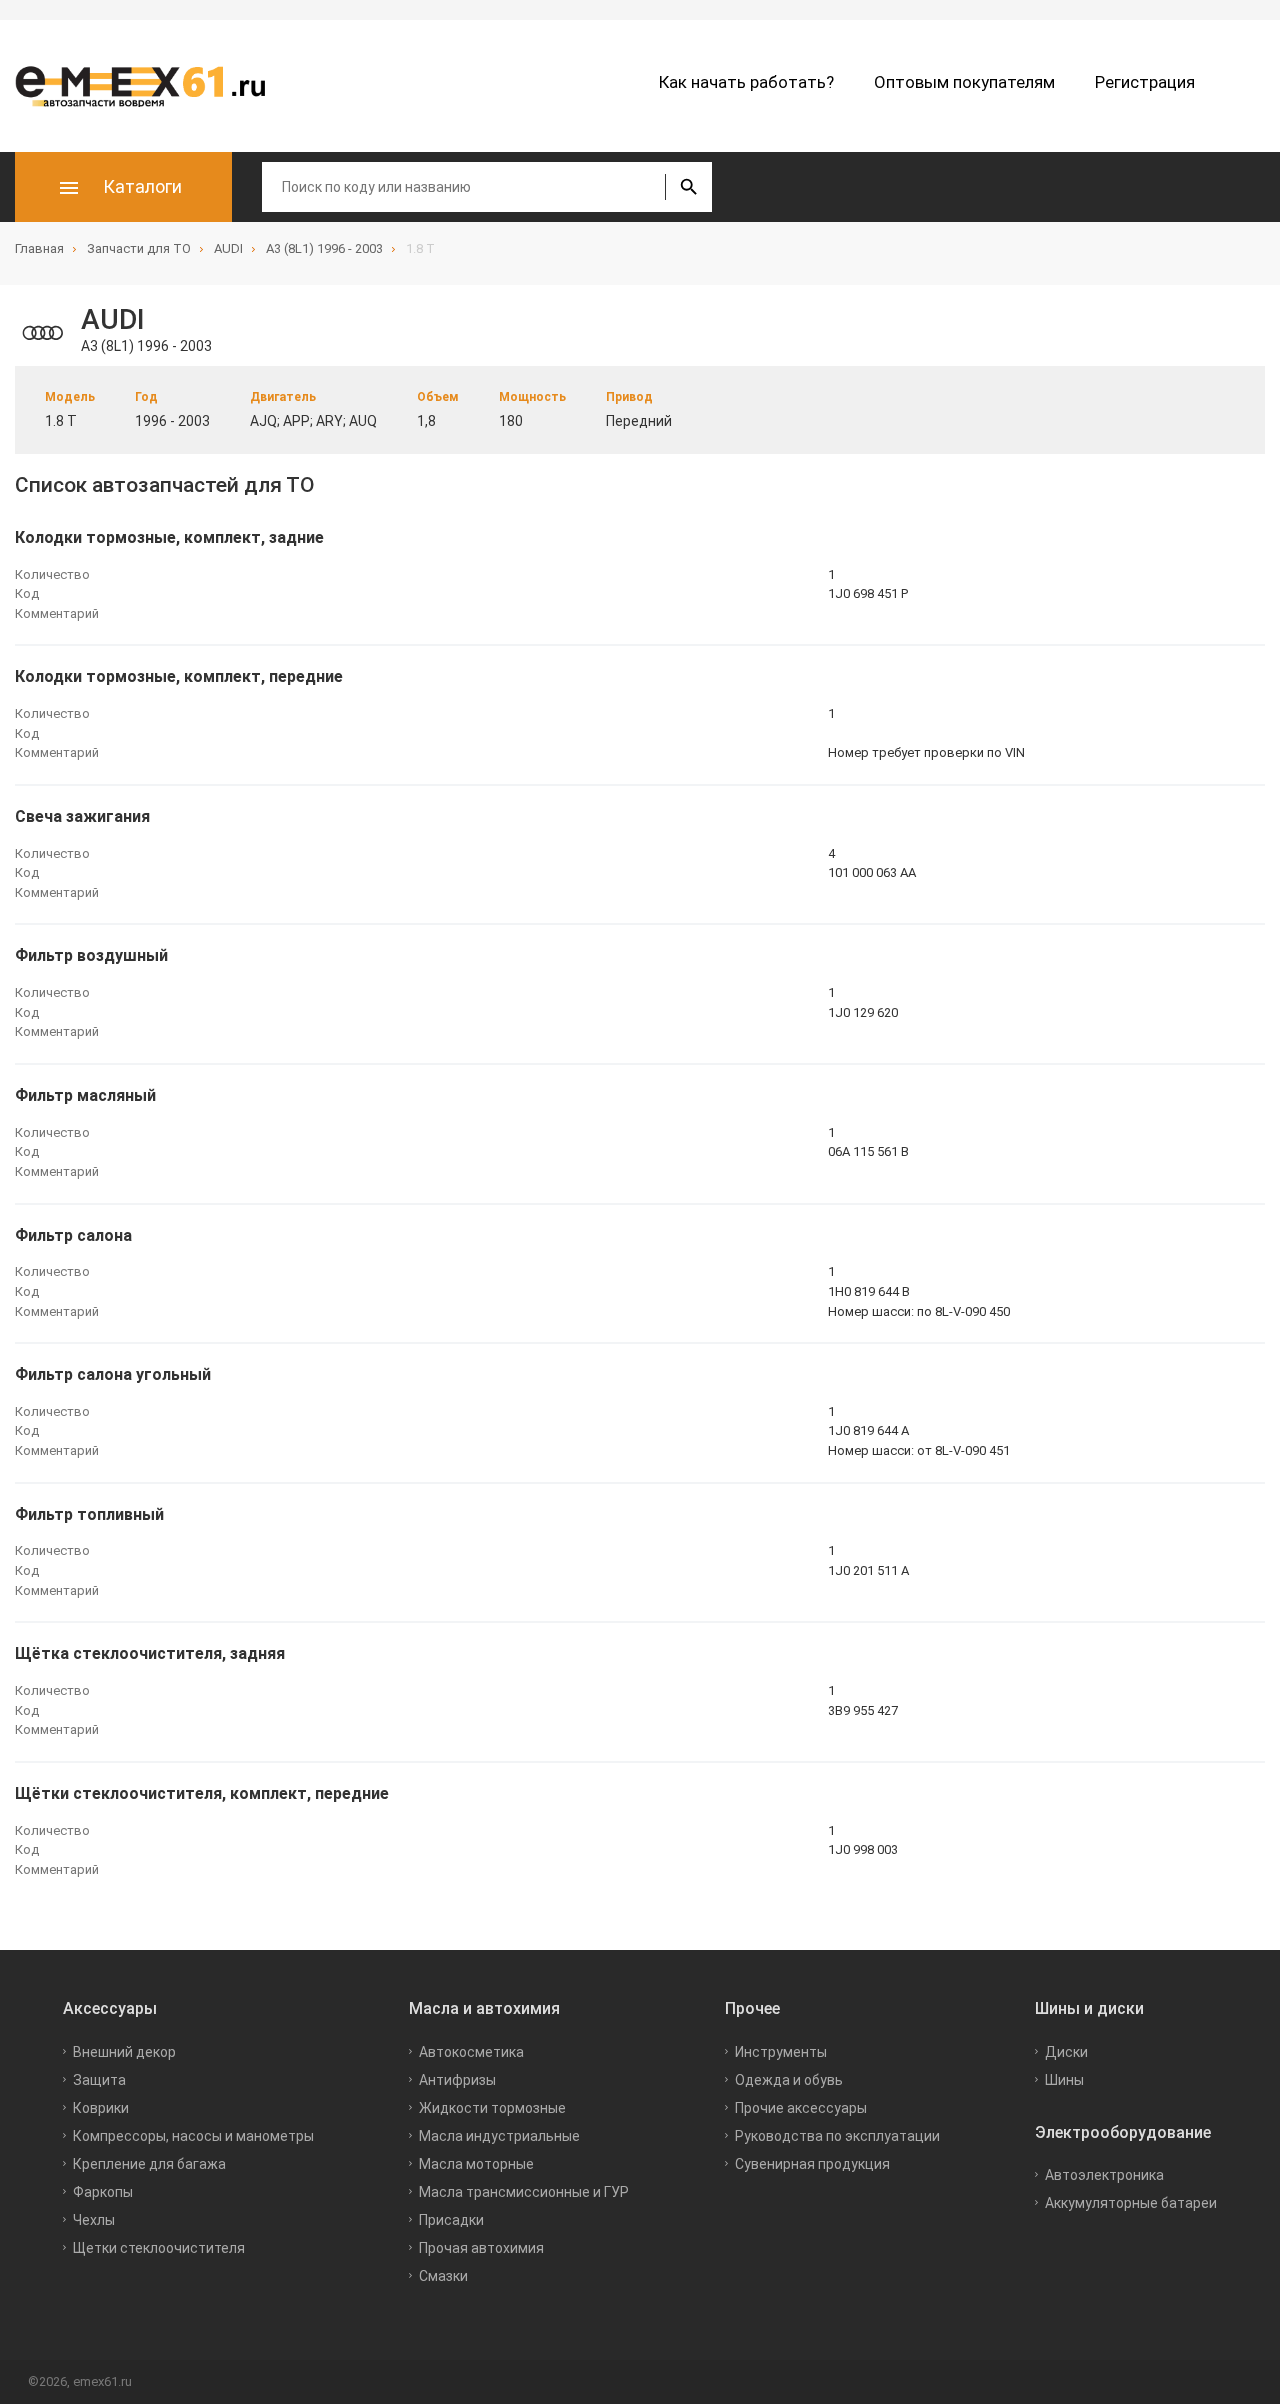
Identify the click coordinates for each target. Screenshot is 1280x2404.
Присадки (451, 2220)
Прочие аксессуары (801, 2108)
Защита (99, 2080)
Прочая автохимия (481, 2248)
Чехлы (94, 2220)
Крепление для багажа (149, 2164)
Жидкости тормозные (492, 2108)
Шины (1064, 2080)
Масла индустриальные (499, 2136)
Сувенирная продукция (812, 2164)
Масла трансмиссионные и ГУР (524, 2192)
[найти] (688, 187)
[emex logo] (150, 86)
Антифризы (457, 2080)
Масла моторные (476, 2164)
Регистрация (1145, 82)
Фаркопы (103, 2192)
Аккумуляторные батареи (1131, 2203)
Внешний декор (124, 2052)
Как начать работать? (746, 82)
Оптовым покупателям (964, 82)
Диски (1066, 2052)
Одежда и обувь (789, 2080)
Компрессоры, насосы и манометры (193, 2136)
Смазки (443, 2276)
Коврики (101, 2108)
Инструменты (781, 2052)
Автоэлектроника (1104, 2175)
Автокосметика (471, 2052)
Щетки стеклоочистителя (159, 2248)
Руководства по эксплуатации (837, 2136)
